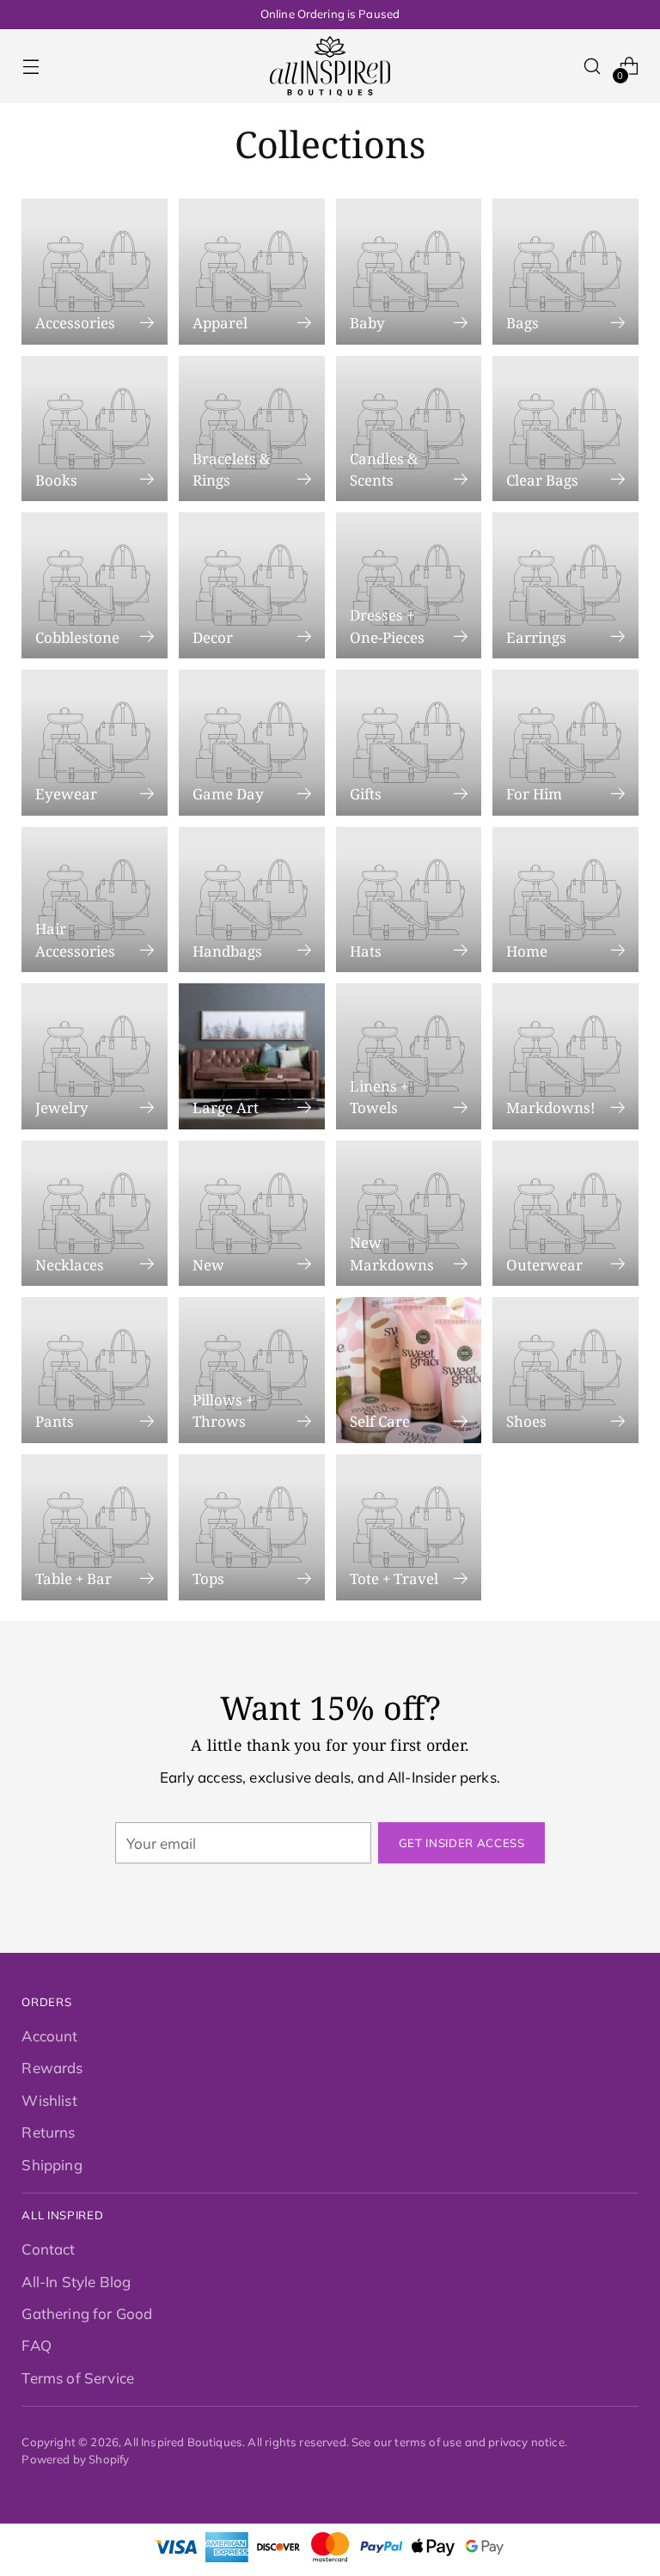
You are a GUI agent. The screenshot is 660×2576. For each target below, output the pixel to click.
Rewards (52, 2068)
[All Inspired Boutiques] (330, 66)
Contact (48, 2249)
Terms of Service (78, 2378)
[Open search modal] (593, 67)
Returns (48, 2132)
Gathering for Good (87, 2313)
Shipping (52, 2165)
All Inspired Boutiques (183, 2442)
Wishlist (49, 2100)
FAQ (37, 2345)
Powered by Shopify (75, 2459)
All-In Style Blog (76, 2282)
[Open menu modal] (31, 67)
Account (49, 2036)
